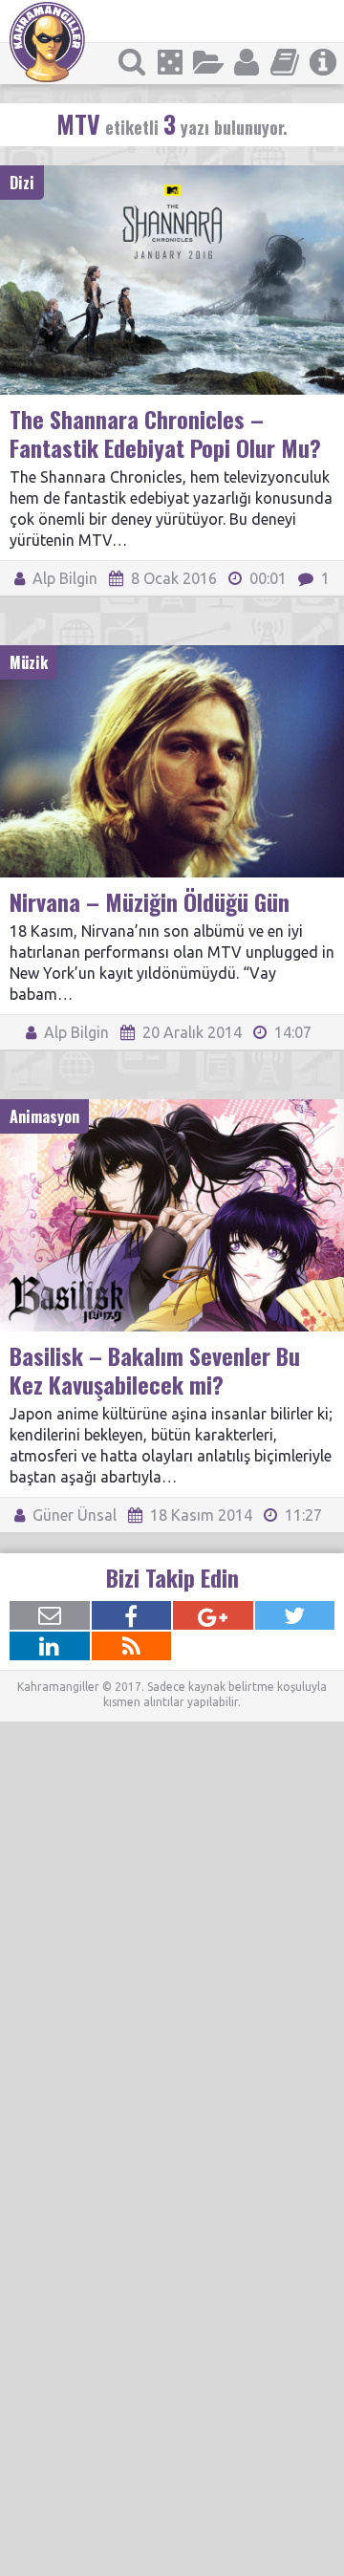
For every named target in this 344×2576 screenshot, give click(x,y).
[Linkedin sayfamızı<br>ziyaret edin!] (50, 1646)
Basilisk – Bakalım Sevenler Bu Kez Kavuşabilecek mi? (155, 1370)
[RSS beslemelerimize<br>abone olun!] (132, 1646)
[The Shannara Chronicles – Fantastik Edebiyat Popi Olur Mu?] (172, 174)
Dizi (22, 183)
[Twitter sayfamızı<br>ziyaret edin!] (295, 1615)
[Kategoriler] (208, 62)
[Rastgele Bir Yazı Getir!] (170, 62)
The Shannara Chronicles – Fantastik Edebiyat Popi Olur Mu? (165, 433)
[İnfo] (323, 62)
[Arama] (132, 62)
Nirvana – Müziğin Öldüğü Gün (150, 901)
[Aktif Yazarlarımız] (247, 62)
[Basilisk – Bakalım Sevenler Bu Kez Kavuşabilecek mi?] (172, 1108)
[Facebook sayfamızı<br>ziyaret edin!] (132, 1615)
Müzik (29, 662)
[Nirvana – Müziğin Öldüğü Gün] (172, 654)
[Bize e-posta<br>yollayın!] (50, 1615)
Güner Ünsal (73, 1515)
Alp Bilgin (63, 578)
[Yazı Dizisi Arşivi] (285, 62)
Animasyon (44, 1116)
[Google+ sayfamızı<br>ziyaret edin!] (213, 1615)
